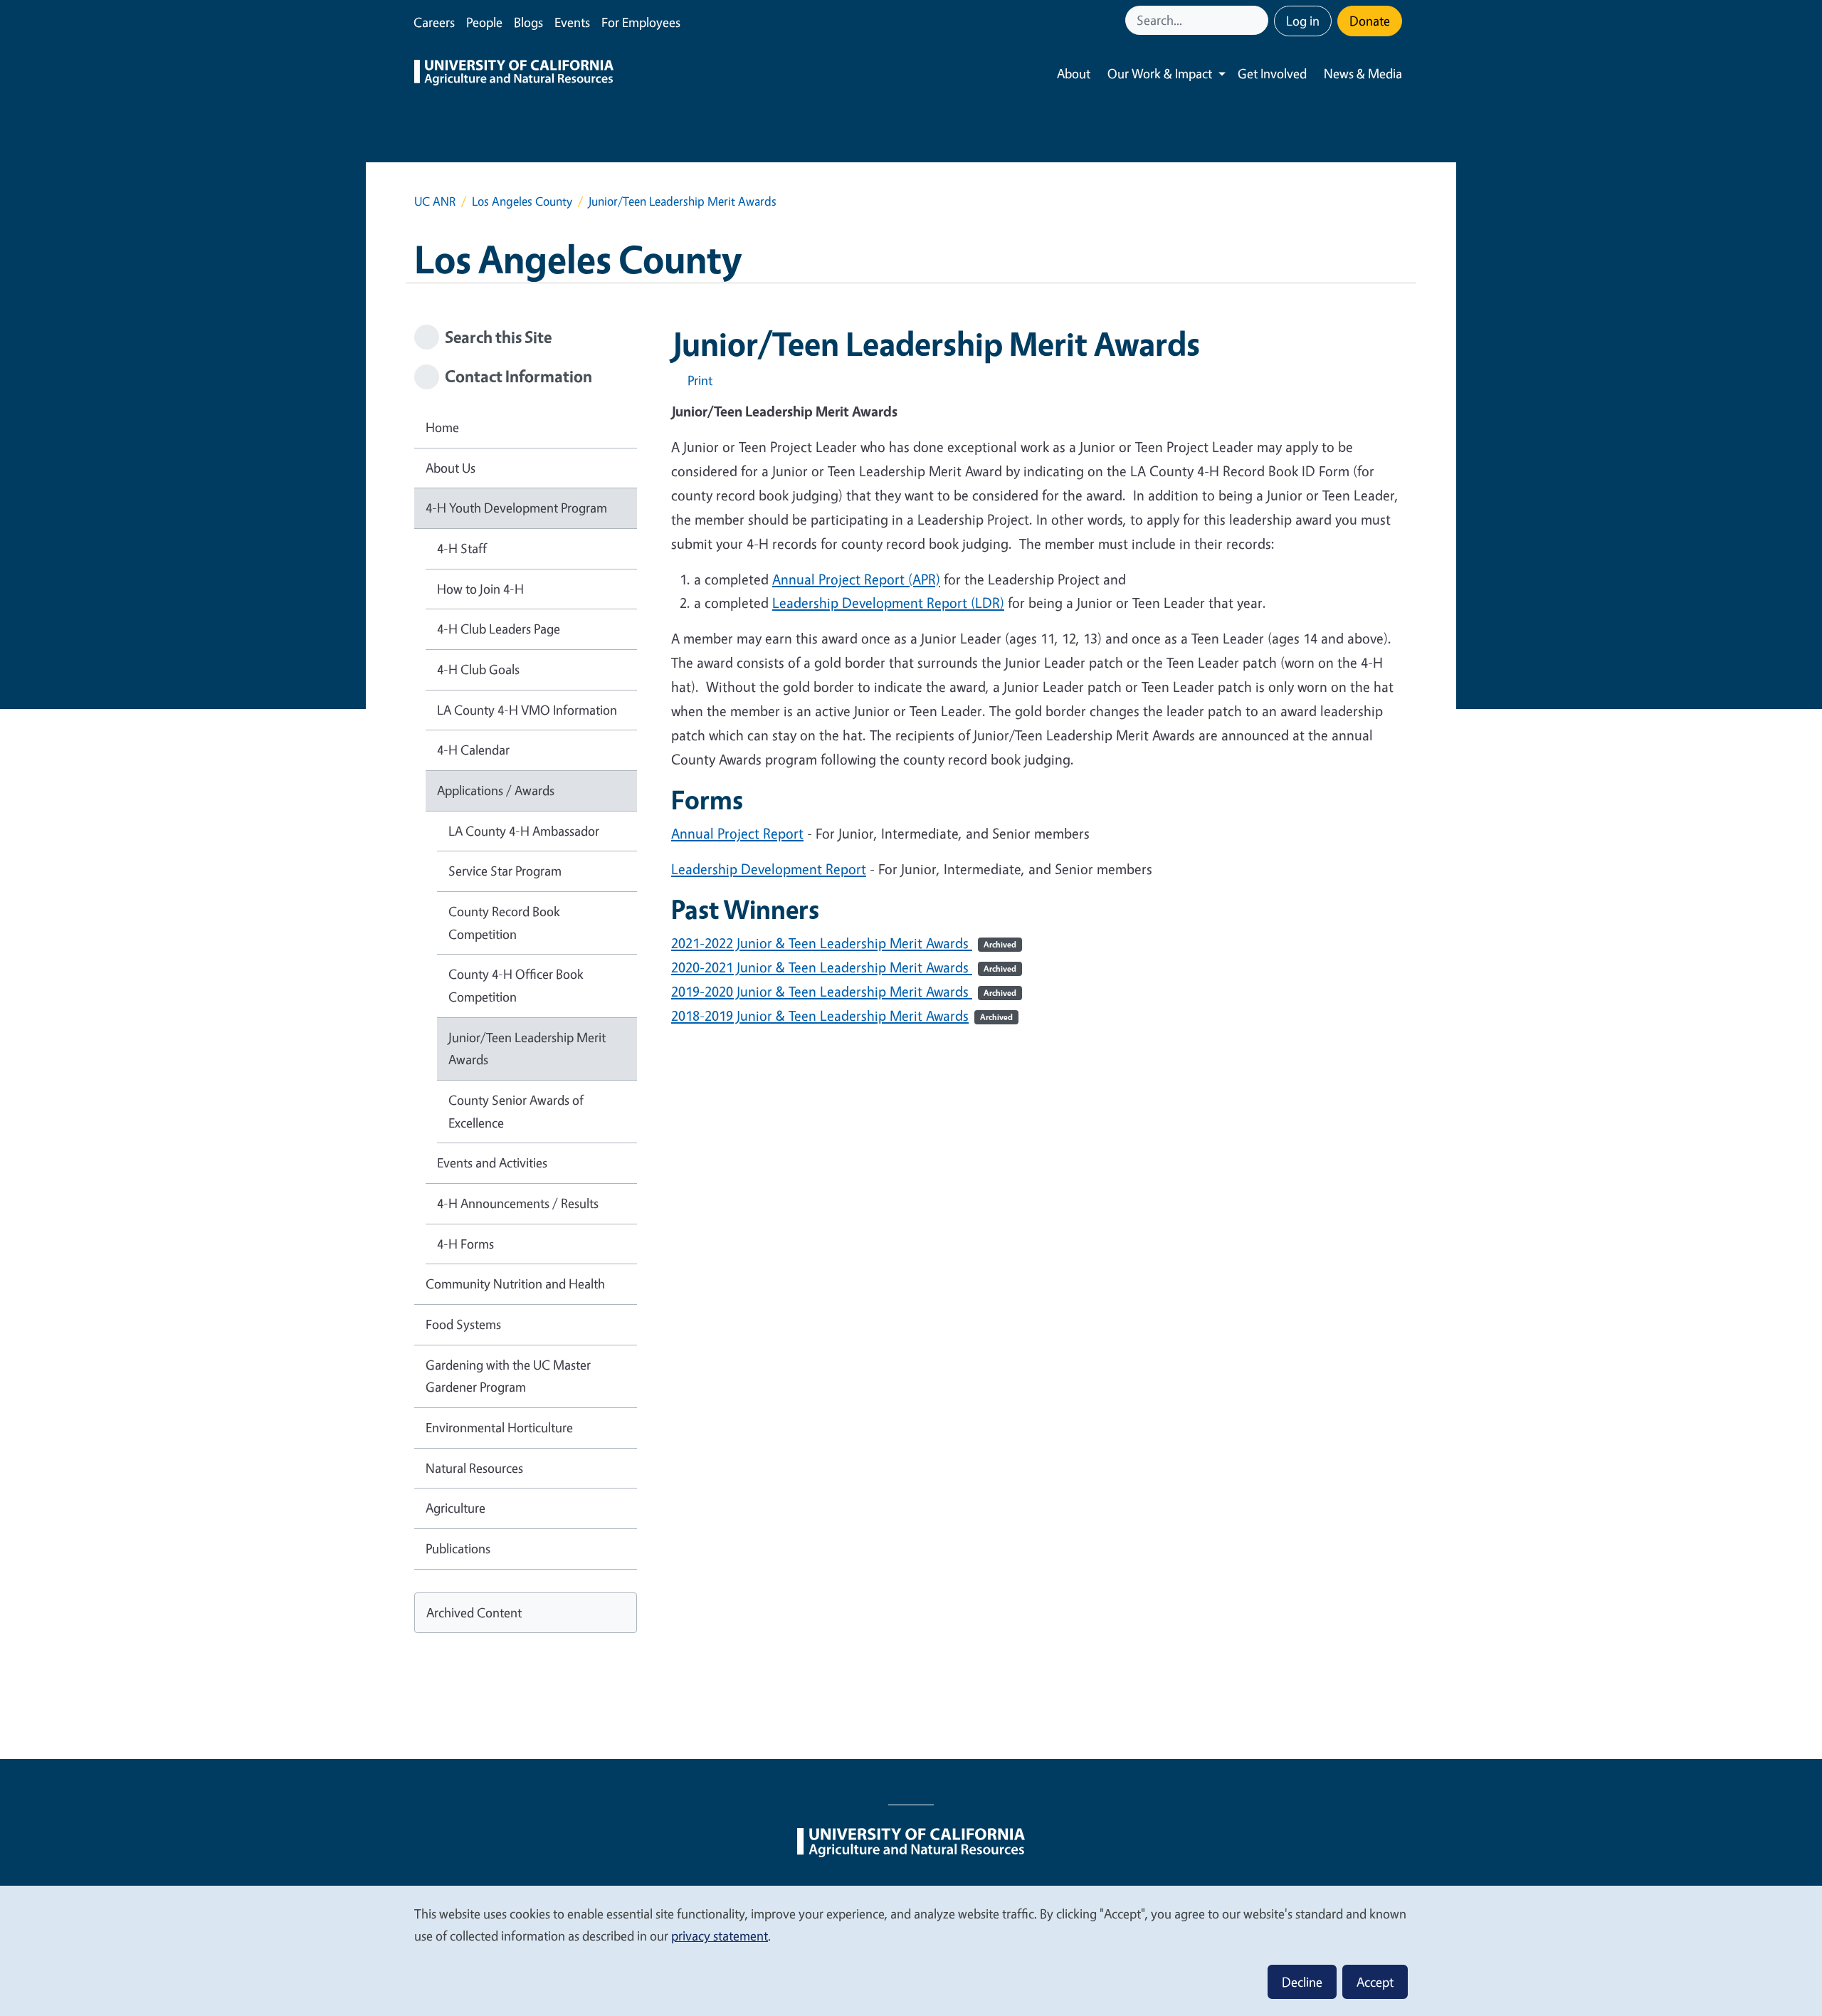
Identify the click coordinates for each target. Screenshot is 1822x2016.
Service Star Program (505, 871)
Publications (458, 1548)
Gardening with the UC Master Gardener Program (508, 1376)
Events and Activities (492, 1162)
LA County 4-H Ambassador (524, 831)
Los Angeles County (522, 201)
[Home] (514, 74)
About (1074, 73)
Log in (1303, 21)
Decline (1302, 1982)
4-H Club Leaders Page (499, 629)
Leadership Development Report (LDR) (888, 603)
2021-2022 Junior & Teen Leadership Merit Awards (844, 943)
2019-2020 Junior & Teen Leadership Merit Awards (844, 991)
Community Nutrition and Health (515, 1283)
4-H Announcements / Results (518, 1203)
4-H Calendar (473, 750)
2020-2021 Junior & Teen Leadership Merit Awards (844, 967)
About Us (451, 468)
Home (442, 427)
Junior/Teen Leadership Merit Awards (527, 1049)
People (484, 22)
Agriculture (455, 1508)
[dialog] (911, 1950)
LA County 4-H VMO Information (527, 710)
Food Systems (463, 1324)
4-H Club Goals (478, 669)
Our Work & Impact (1160, 73)
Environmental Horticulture (499, 1427)
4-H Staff (462, 548)
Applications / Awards (496, 790)
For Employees (641, 22)
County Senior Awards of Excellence (516, 1111)
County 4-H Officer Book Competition (516, 985)
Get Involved (1272, 73)
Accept (1375, 1982)
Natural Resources (474, 1468)
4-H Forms (465, 1244)
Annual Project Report (737, 833)
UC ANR (435, 201)
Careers (434, 22)
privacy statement (720, 1936)
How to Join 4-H (480, 589)
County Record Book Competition (504, 923)
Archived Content (474, 1612)
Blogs (528, 22)
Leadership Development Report (769, 869)
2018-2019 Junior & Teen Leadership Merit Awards (842, 1015)
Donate (1370, 21)
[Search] (1259, 20)
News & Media (1363, 73)
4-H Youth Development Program (516, 508)
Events (572, 22)
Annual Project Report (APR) (856, 579)
